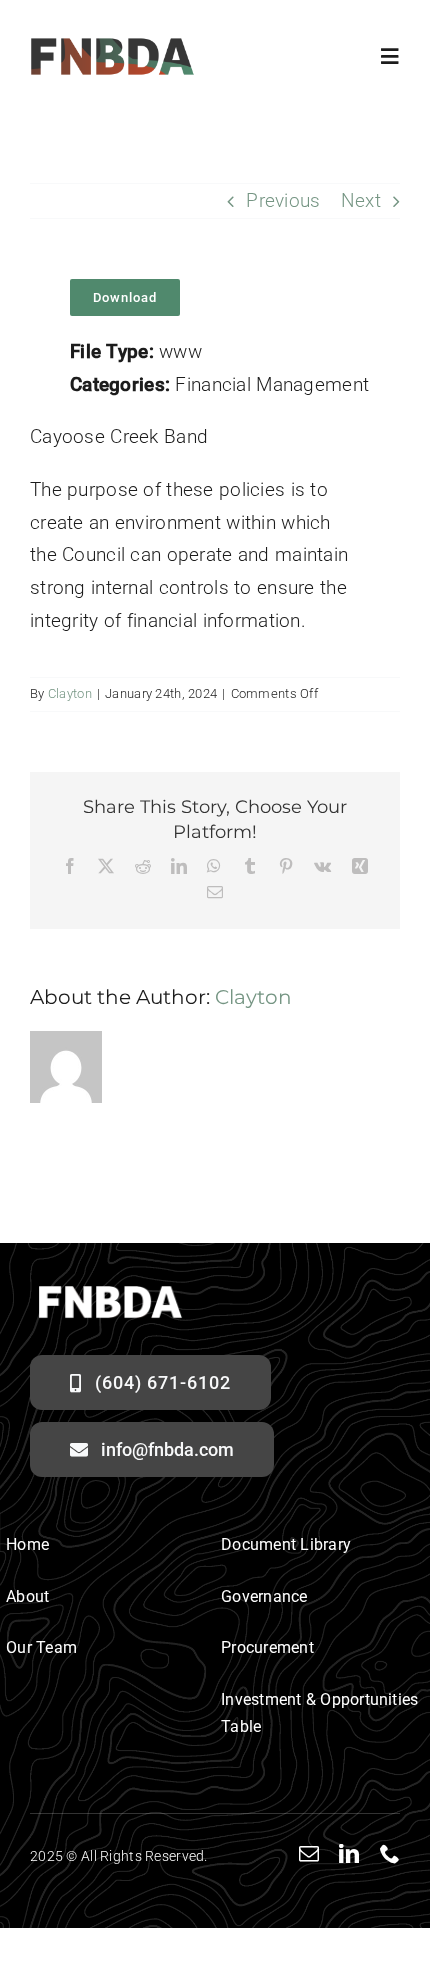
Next (361, 200)
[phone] (390, 1854)
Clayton (70, 693)
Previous (283, 200)
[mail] (309, 1854)
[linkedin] (349, 1854)
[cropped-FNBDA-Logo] (112, 46)
